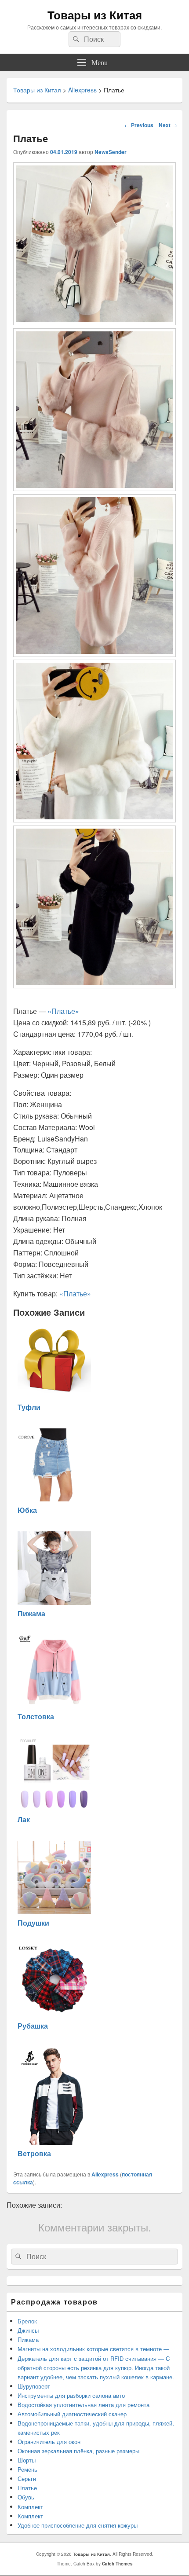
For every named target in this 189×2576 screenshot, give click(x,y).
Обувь (26, 2497)
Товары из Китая (95, 15)
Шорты (27, 2460)
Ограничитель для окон (50, 2442)
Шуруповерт (34, 2386)
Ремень (27, 2469)
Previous (139, 125)
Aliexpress (105, 2174)
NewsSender (111, 152)
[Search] (75, 39)
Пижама (28, 2339)
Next (168, 125)
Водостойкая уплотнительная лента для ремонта (84, 2405)
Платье (27, 2488)
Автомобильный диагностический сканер (72, 2414)
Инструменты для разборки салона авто (71, 2395)
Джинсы (28, 2330)
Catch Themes (117, 2564)
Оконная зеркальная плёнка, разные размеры (78, 2451)
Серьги (27, 2479)
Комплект (30, 2507)
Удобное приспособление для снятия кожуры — (81, 2525)
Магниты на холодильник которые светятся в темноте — (93, 2349)
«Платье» (63, 1011)
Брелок (27, 2321)
